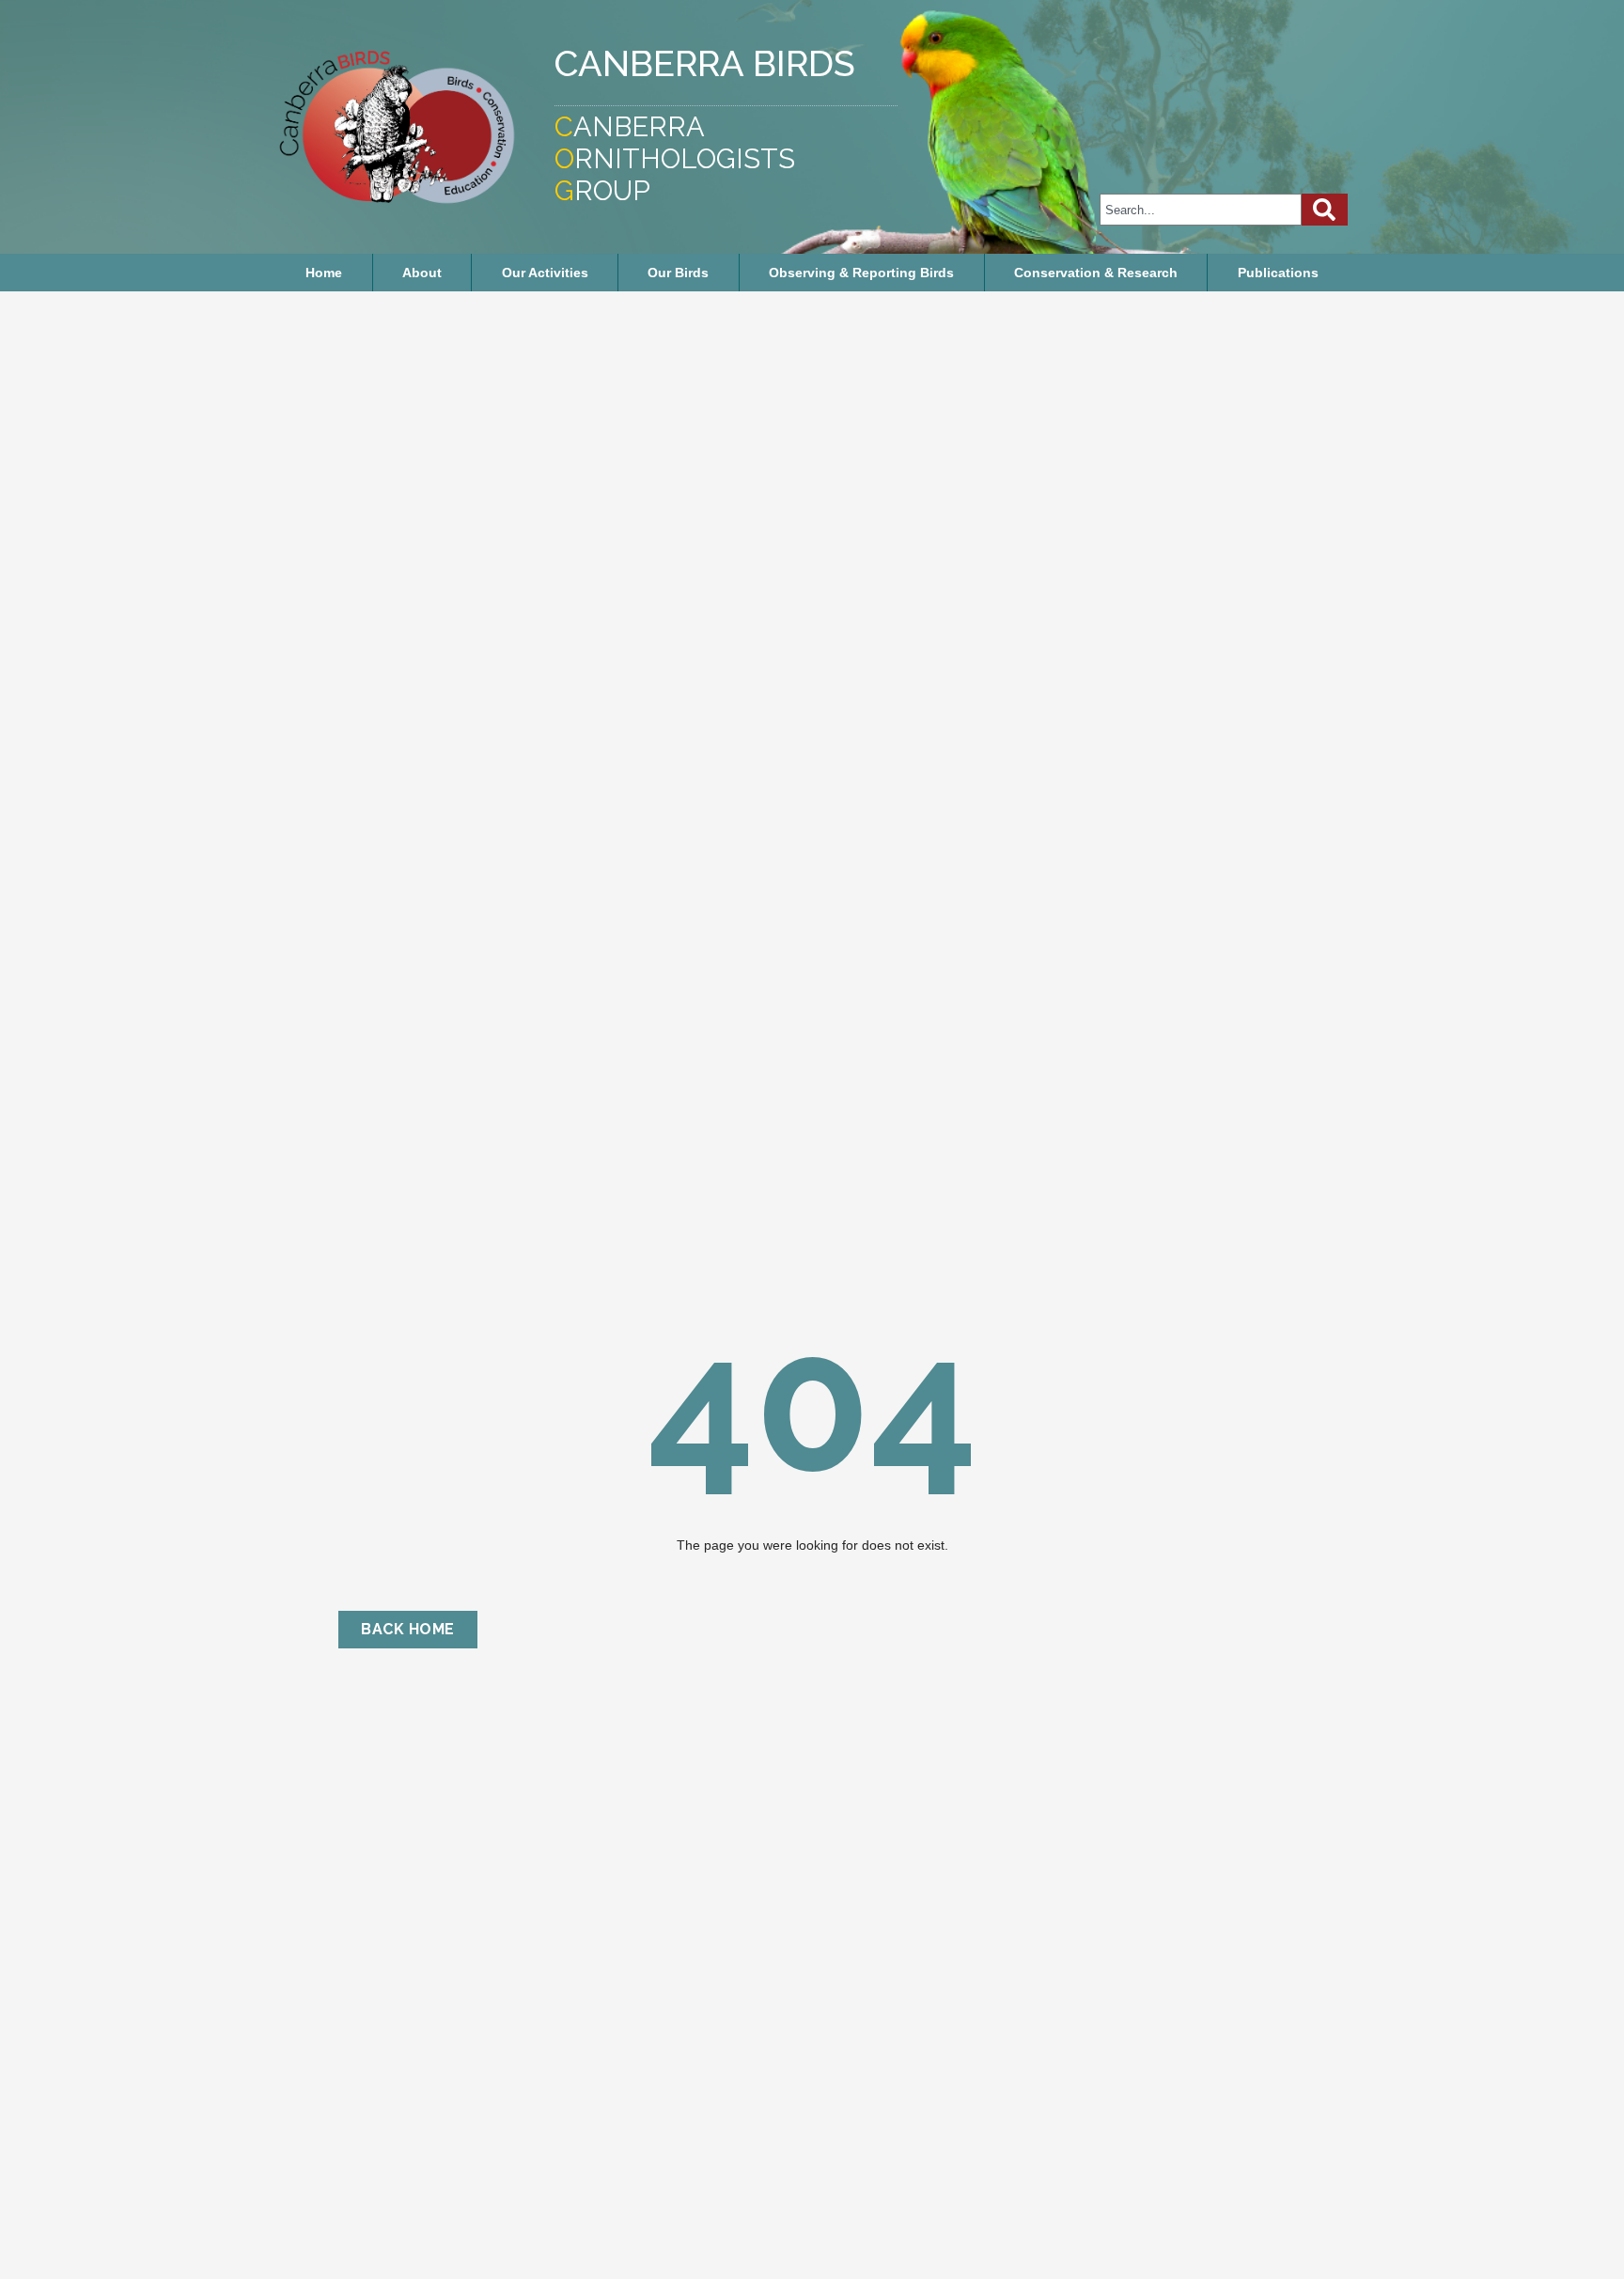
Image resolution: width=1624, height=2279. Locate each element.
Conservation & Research (1096, 273)
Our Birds (678, 273)
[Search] (1325, 210)
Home (324, 273)
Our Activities (545, 273)
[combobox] (1201, 210)
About (422, 273)
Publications (1278, 273)
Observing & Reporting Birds (861, 273)
